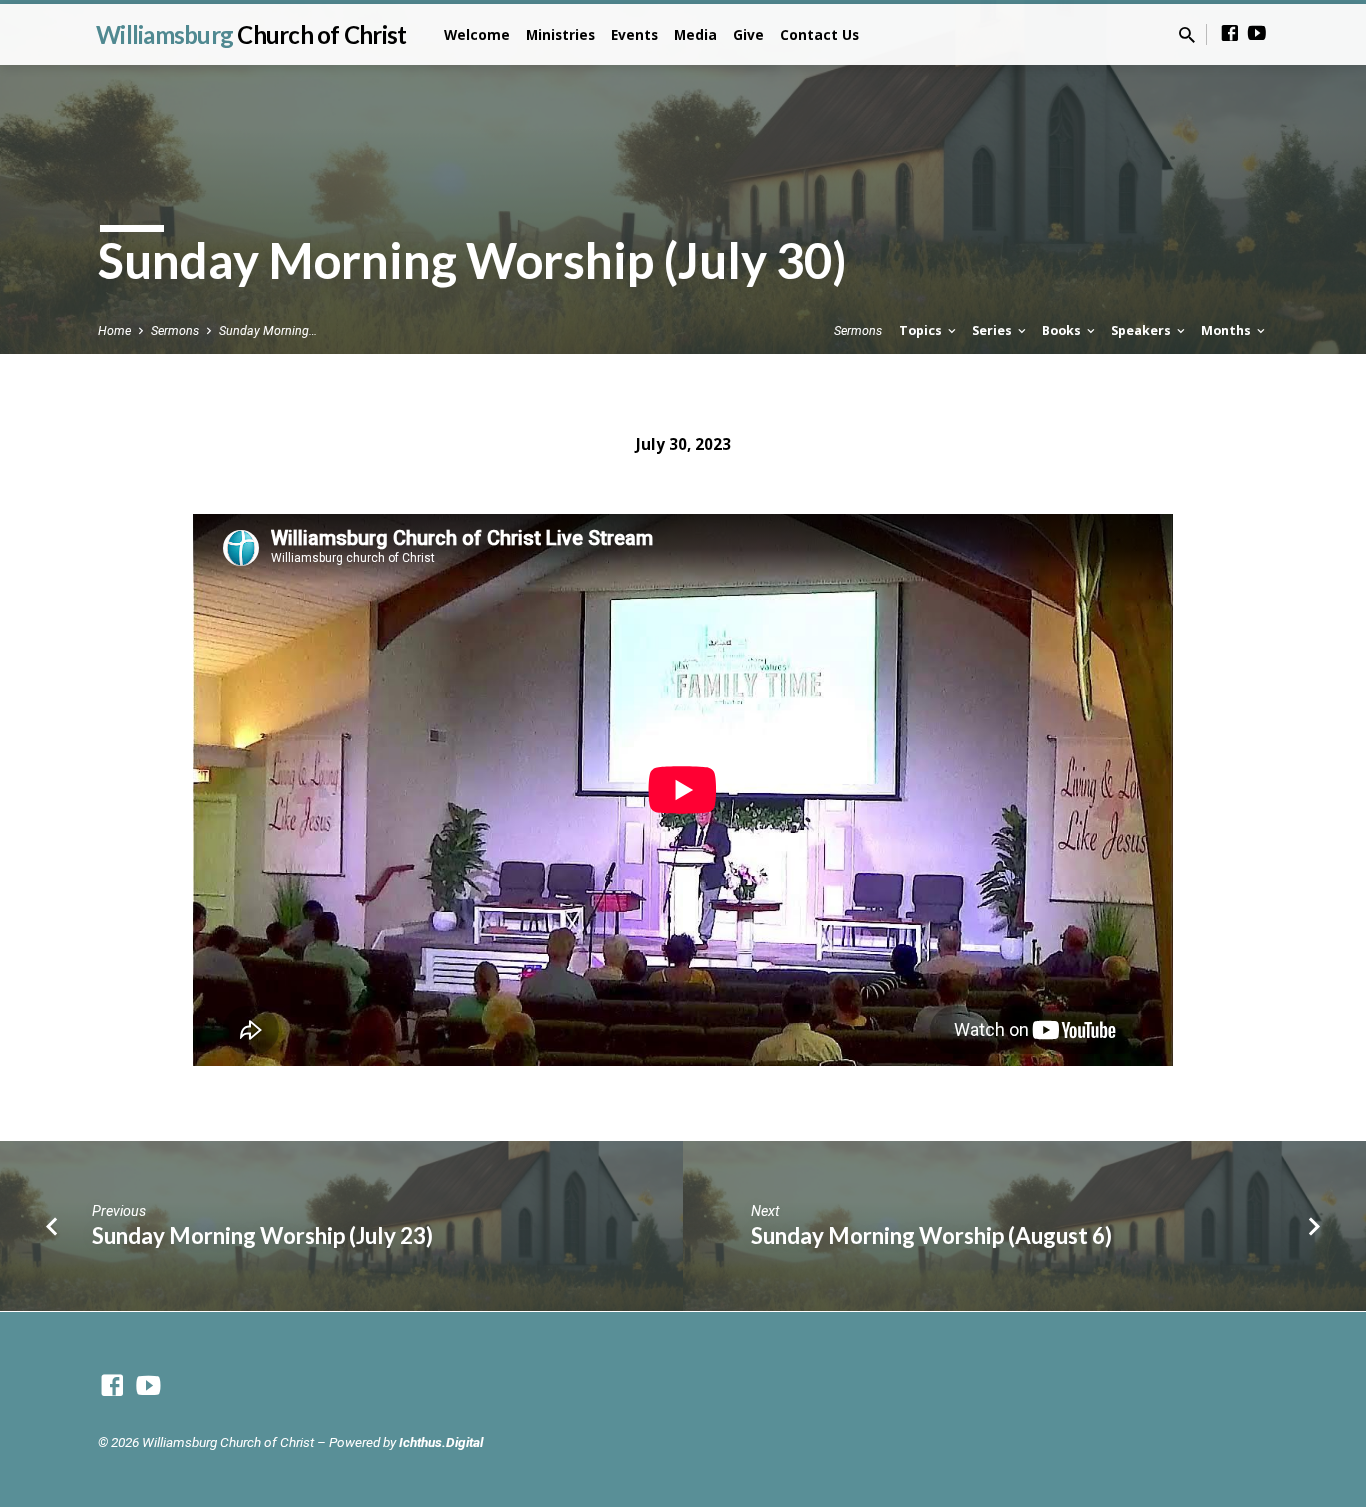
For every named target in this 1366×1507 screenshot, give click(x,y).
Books (1063, 330)
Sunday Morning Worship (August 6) (931, 1235)
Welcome (477, 34)
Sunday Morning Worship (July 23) (262, 1235)
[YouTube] (1257, 33)
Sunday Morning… (268, 330)
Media (695, 34)
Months (1227, 330)
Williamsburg (251, 34)
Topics (922, 330)
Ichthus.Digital (441, 1442)
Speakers (1142, 330)
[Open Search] (1187, 35)
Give (748, 34)
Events (634, 34)
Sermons (175, 330)
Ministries (560, 34)
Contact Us (819, 34)
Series (993, 330)
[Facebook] (1230, 33)
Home (114, 330)
